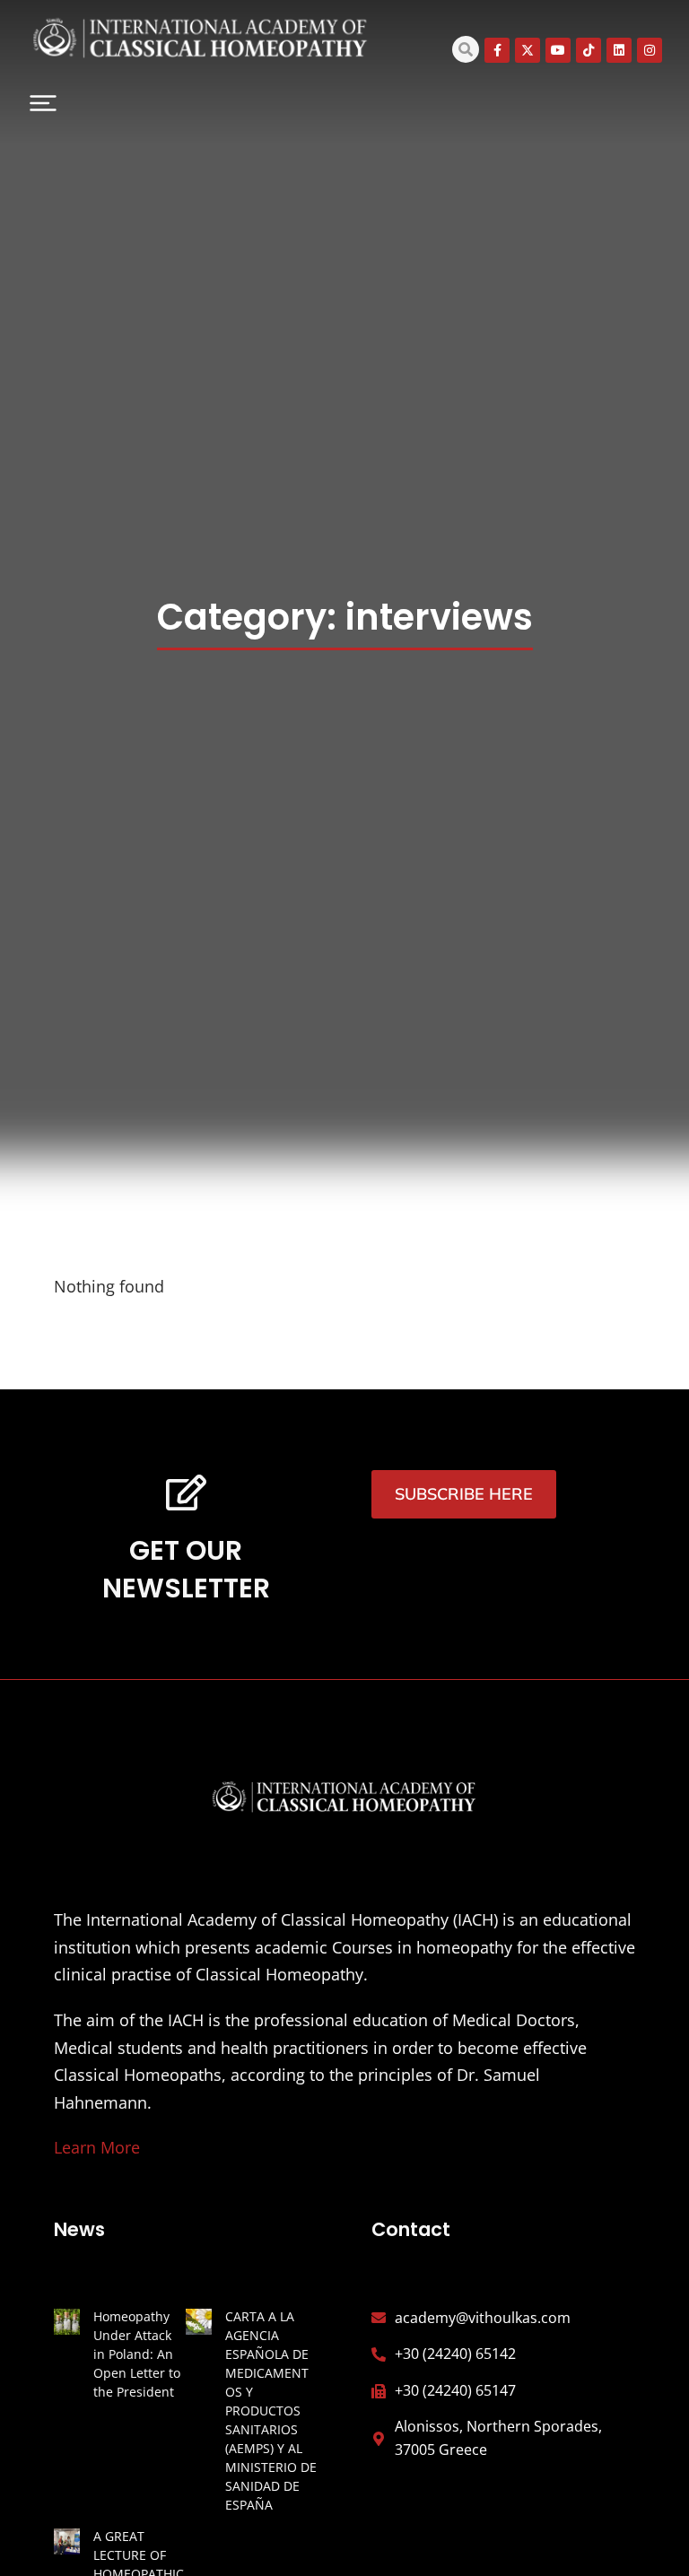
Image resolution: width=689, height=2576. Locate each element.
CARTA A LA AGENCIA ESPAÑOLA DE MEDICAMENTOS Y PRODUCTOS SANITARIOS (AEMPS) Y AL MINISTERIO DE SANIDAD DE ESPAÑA (271, 2411)
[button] (43, 103)
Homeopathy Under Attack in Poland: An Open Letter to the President (137, 2354)
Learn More (97, 2147)
